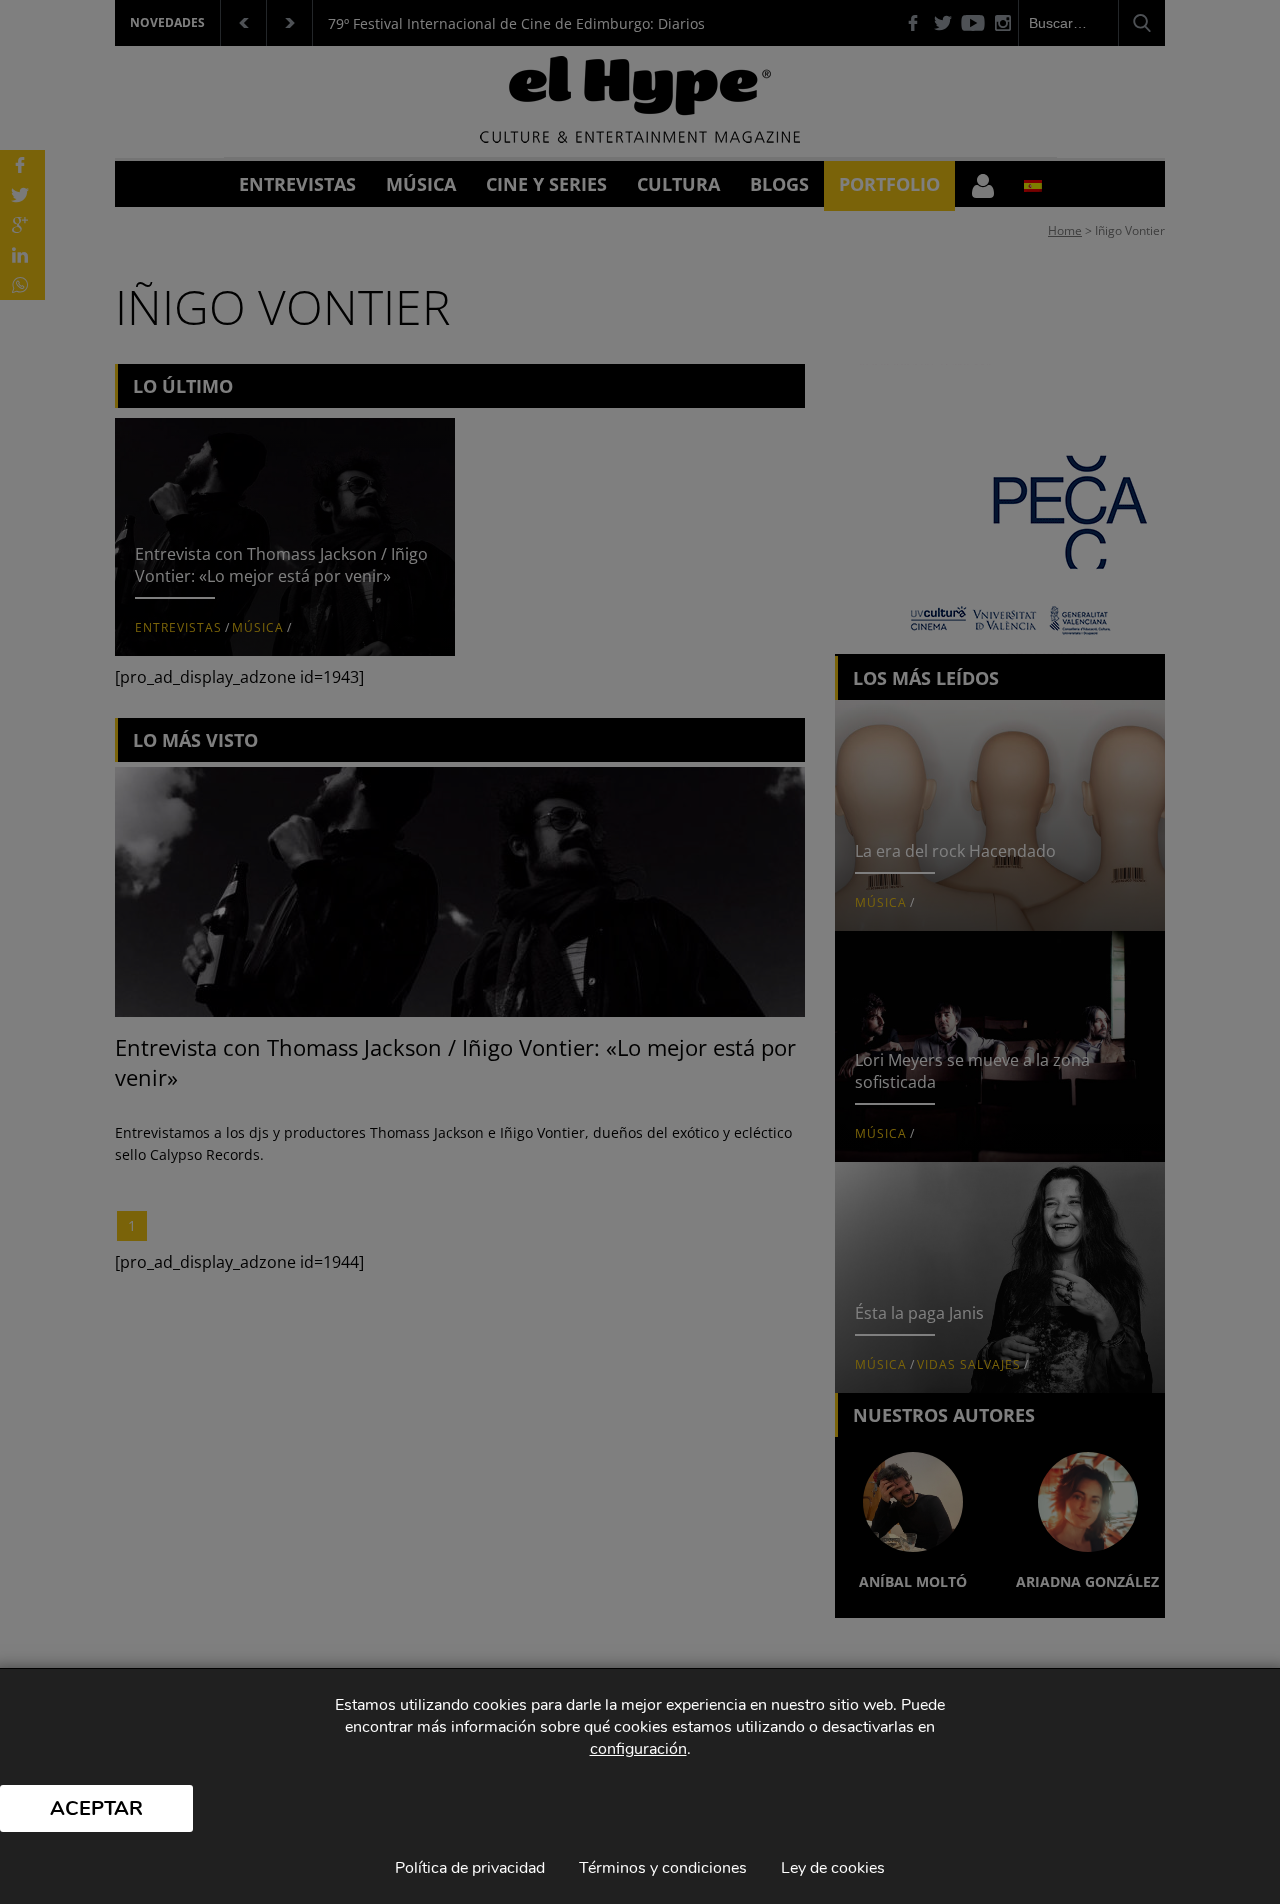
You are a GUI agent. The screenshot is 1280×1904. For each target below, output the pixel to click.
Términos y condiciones (663, 1868)
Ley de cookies (833, 1868)
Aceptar (96, 1808)
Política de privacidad (470, 1868)
